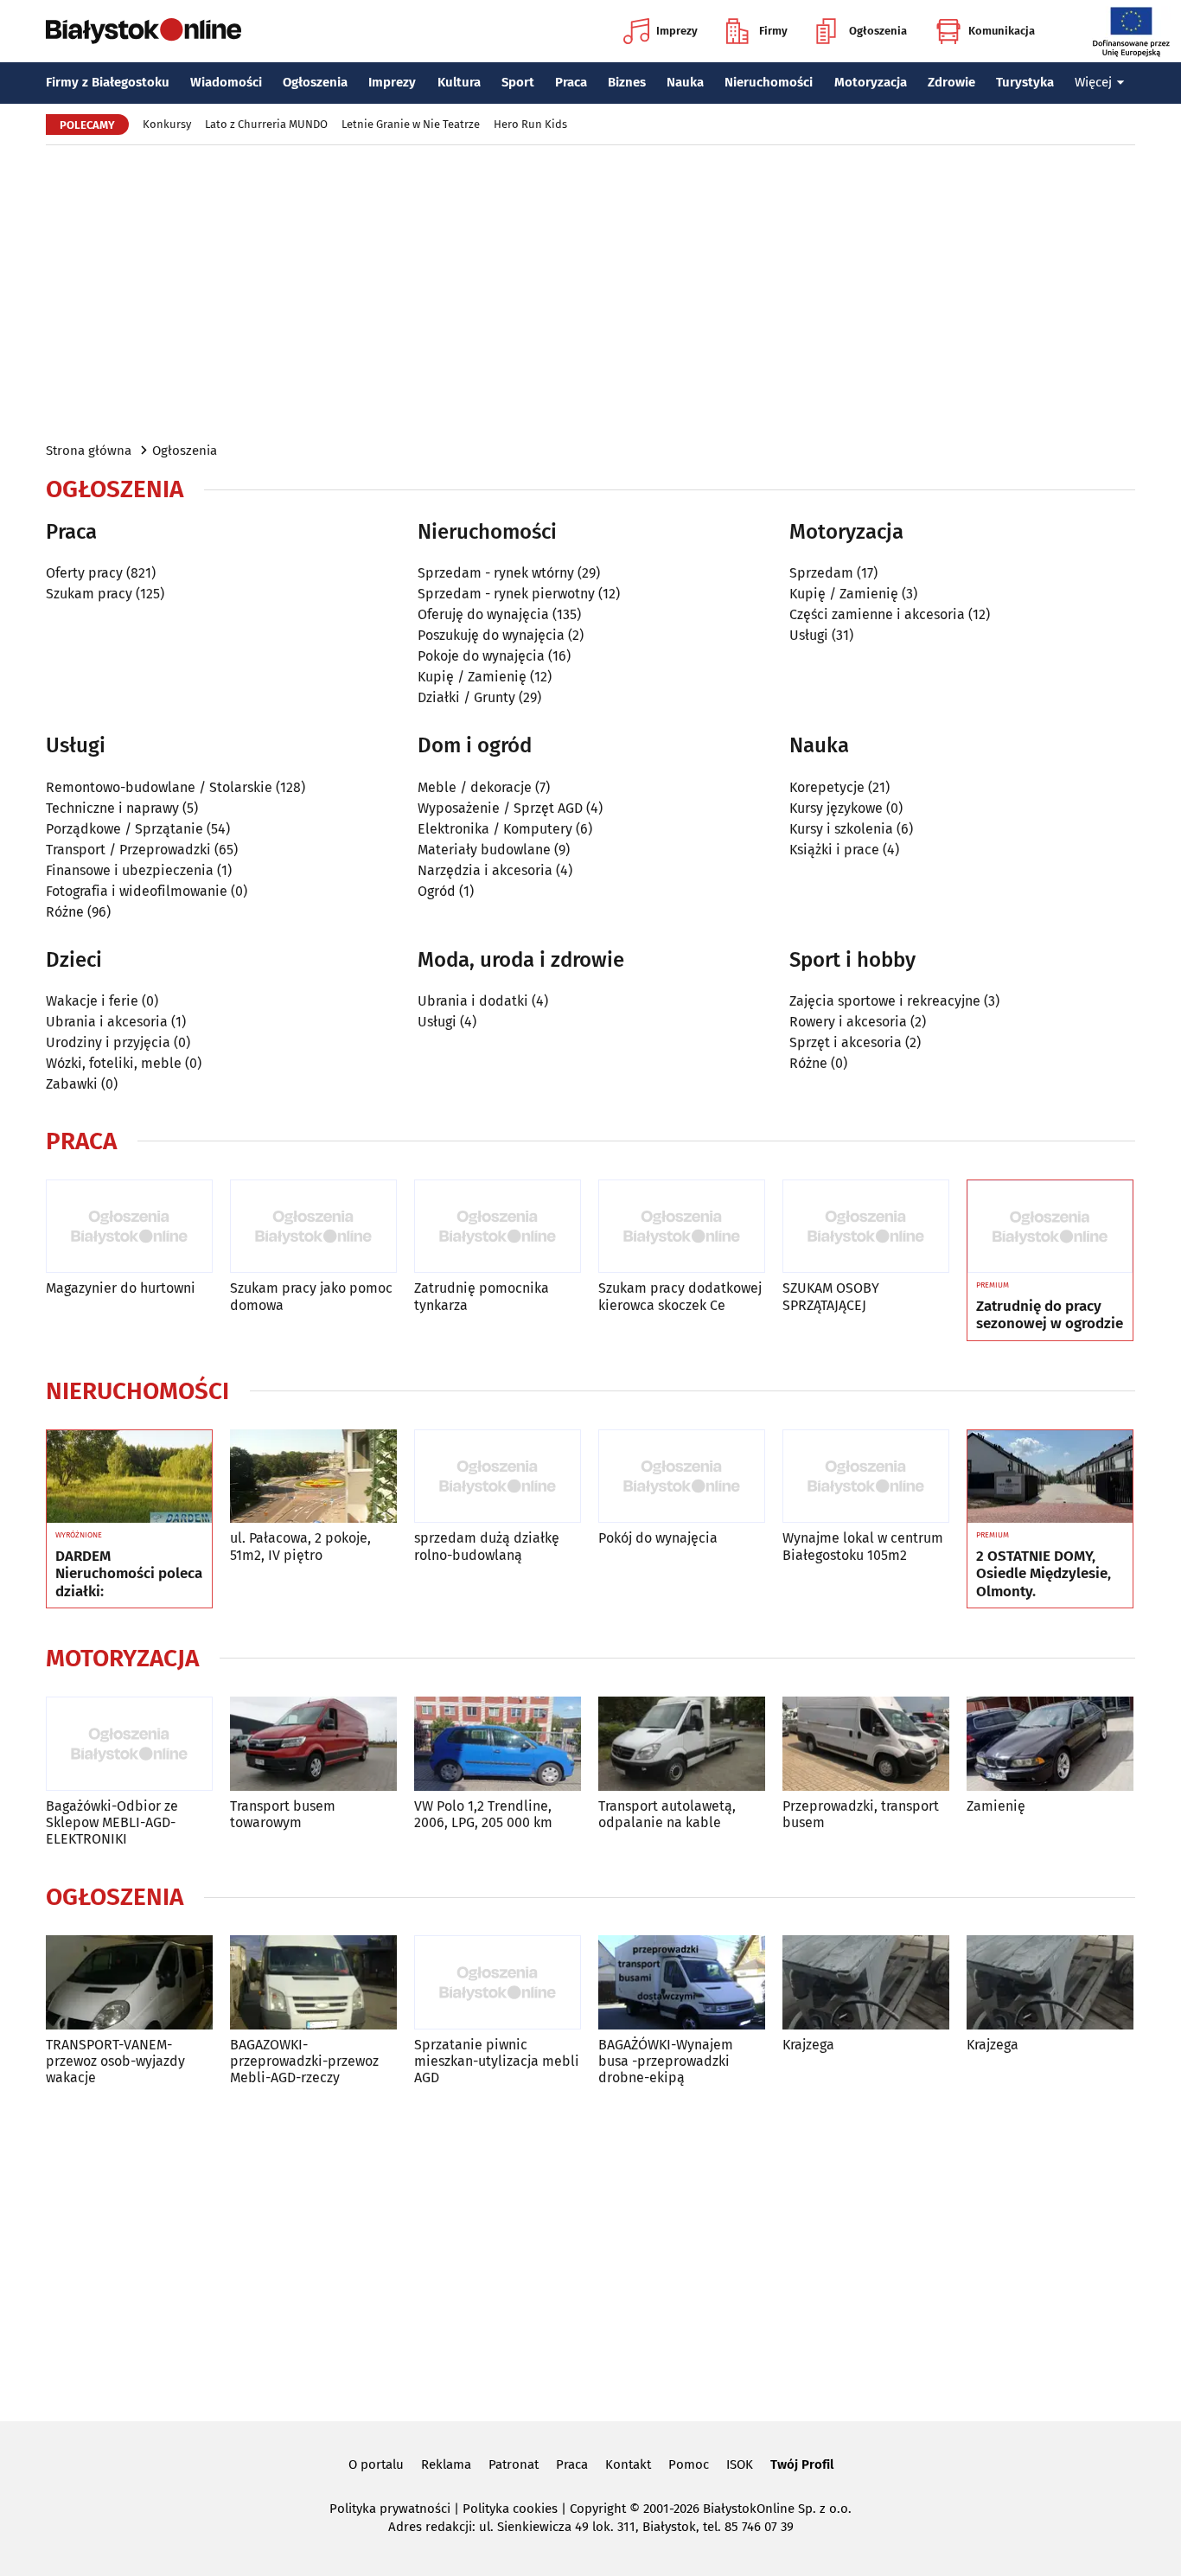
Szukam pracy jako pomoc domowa (311, 1296)
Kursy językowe (836, 808)
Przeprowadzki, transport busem (861, 1814)
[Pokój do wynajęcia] (682, 1477)
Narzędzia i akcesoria (485, 870)
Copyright (598, 2509)
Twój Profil (802, 2464)
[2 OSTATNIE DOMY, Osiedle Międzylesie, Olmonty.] (1050, 1477)
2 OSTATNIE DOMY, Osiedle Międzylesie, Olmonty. (1044, 1574)
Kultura (459, 82)
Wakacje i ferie (92, 1001)
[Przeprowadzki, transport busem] (866, 1744)
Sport (518, 82)
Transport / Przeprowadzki (128, 850)
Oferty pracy (84, 573)
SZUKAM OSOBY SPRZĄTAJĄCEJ (831, 1296)
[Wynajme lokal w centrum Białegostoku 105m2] (866, 1477)
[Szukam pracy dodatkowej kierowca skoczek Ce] (682, 1227)
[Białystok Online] (144, 31)
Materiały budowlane (484, 850)
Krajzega (808, 2045)
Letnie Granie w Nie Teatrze (411, 124)
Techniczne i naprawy (112, 808)
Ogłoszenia (878, 31)
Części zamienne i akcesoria (877, 614)
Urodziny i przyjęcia (108, 1042)
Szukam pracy (89, 594)
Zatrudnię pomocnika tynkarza (482, 1296)
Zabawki (72, 1084)
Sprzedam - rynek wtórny (496, 573)
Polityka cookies (510, 2509)
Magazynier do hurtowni (121, 1288)
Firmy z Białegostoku (108, 82)
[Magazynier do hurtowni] (129, 1227)
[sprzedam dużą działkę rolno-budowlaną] (498, 1477)
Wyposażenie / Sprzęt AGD (500, 808)
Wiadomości (226, 82)
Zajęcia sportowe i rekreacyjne (885, 1001)
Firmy (773, 31)
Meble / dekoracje (475, 787)
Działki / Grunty (466, 697)
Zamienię (996, 1806)
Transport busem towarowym (283, 1814)
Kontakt (628, 2464)
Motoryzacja (871, 82)
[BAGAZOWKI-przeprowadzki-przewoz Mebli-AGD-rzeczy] (313, 1982)
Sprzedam (821, 573)
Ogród (437, 891)
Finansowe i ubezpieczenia (130, 870)
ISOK (740, 2464)
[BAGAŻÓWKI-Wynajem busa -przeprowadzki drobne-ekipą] (682, 1982)
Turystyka (1025, 82)
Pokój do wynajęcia (658, 1538)
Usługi (809, 635)
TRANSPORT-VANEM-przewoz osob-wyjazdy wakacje (115, 2061)
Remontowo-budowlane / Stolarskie (159, 787)
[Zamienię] (1050, 1744)
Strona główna (89, 451)
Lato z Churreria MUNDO (266, 124)
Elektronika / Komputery (495, 829)
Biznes (627, 82)
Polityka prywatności (390, 2509)
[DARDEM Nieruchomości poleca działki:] (129, 1477)
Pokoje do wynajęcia (481, 656)
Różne (65, 912)
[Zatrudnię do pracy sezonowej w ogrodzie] (1050, 1227)
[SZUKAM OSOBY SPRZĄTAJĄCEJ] (866, 1227)
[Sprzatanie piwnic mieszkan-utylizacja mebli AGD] (498, 1982)
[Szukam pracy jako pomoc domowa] (313, 1227)
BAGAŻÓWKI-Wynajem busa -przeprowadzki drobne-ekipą (666, 2061)
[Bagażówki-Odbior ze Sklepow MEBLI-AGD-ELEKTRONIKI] (129, 1744)
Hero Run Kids (530, 124)
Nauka (685, 82)
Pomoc (689, 2464)
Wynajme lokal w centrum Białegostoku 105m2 (863, 1546)
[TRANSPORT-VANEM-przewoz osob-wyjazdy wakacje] (129, 1982)
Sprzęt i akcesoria (846, 1042)
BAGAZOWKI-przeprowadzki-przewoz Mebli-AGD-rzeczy (304, 2061)
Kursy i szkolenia (841, 829)
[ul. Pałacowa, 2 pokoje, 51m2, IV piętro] (313, 1477)
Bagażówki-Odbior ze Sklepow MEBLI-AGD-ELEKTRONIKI (112, 1822)
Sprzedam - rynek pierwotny (506, 594)
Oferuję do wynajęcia (483, 614)
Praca (571, 82)
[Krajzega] (866, 1982)
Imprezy (677, 31)
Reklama (446, 2464)
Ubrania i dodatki (473, 1001)
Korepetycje (827, 787)
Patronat (514, 2464)
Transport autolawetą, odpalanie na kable (667, 1814)
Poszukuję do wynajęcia (491, 635)
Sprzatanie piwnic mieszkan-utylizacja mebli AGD (497, 2061)
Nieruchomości (769, 82)
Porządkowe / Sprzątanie (124, 829)
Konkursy (167, 124)
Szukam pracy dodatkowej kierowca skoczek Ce (680, 1296)
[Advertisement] (590, 292)
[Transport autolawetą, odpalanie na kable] (682, 1744)
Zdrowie (951, 82)
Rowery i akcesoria (848, 1022)
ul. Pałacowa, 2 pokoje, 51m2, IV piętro (300, 1546)
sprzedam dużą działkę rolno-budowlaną (487, 1546)
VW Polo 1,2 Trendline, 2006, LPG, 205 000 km (483, 1814)
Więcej (1093, 82)
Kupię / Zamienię (472, 677)
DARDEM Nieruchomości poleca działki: (129, 1574)
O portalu (376, 2464)
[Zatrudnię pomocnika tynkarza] (498, 1227)
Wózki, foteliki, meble (114, 1063)
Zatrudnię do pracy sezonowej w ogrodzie (1050, 1315)
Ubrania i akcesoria (107, 1022)
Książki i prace (834, 850)
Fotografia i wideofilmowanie (137, 891)
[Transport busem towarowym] (313, 1744)
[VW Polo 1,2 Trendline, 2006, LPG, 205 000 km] (498, 1744)
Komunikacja (1002, 31)
